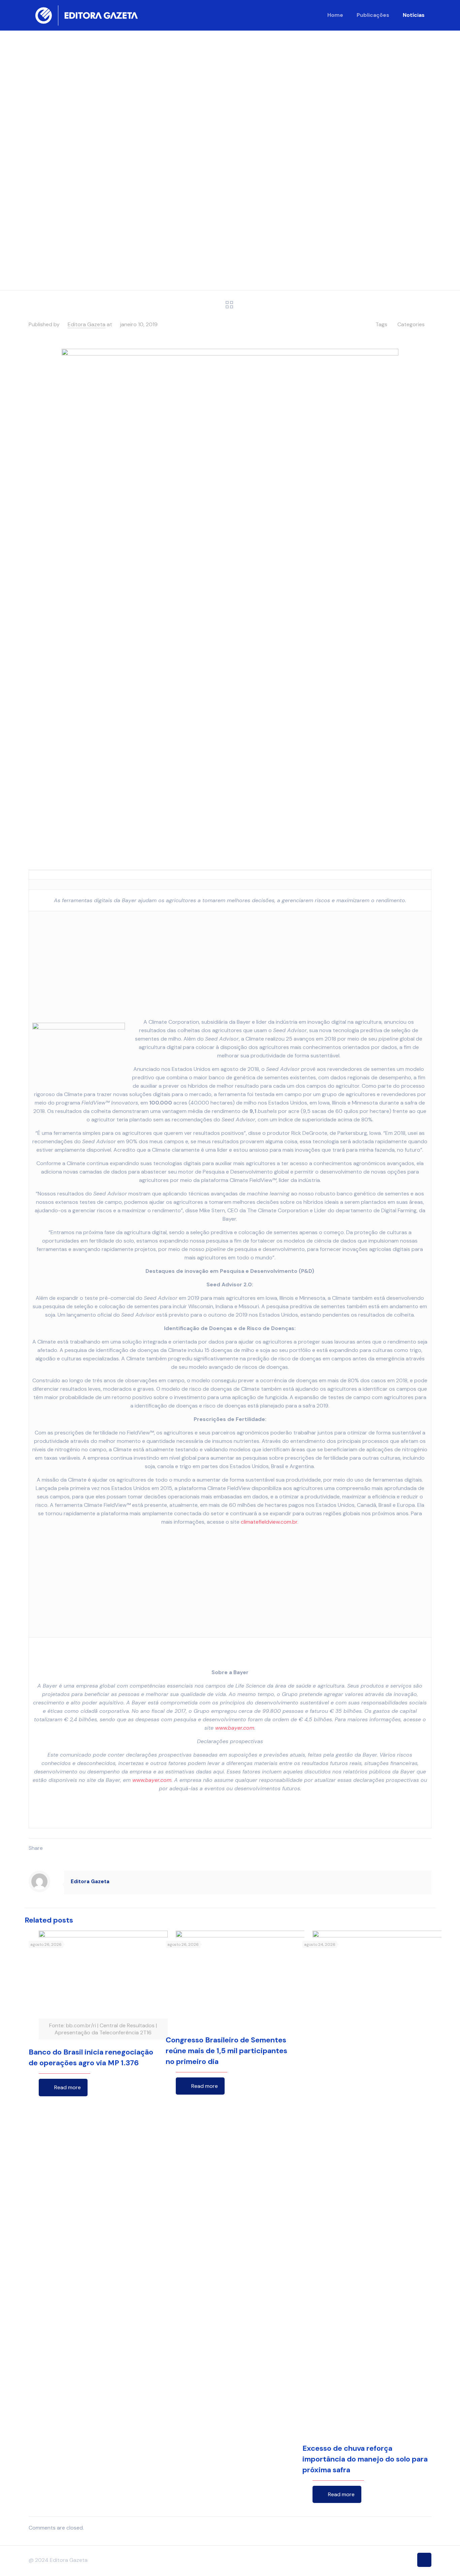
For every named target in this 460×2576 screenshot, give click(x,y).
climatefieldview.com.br (269, 1522)
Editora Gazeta (87, 324)
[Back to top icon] (424, 2560)
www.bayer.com (235, 1728)
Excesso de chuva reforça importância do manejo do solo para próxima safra (365, 2459)
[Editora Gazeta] (87, 15)
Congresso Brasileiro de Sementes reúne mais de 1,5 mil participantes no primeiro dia (226, 2051)
